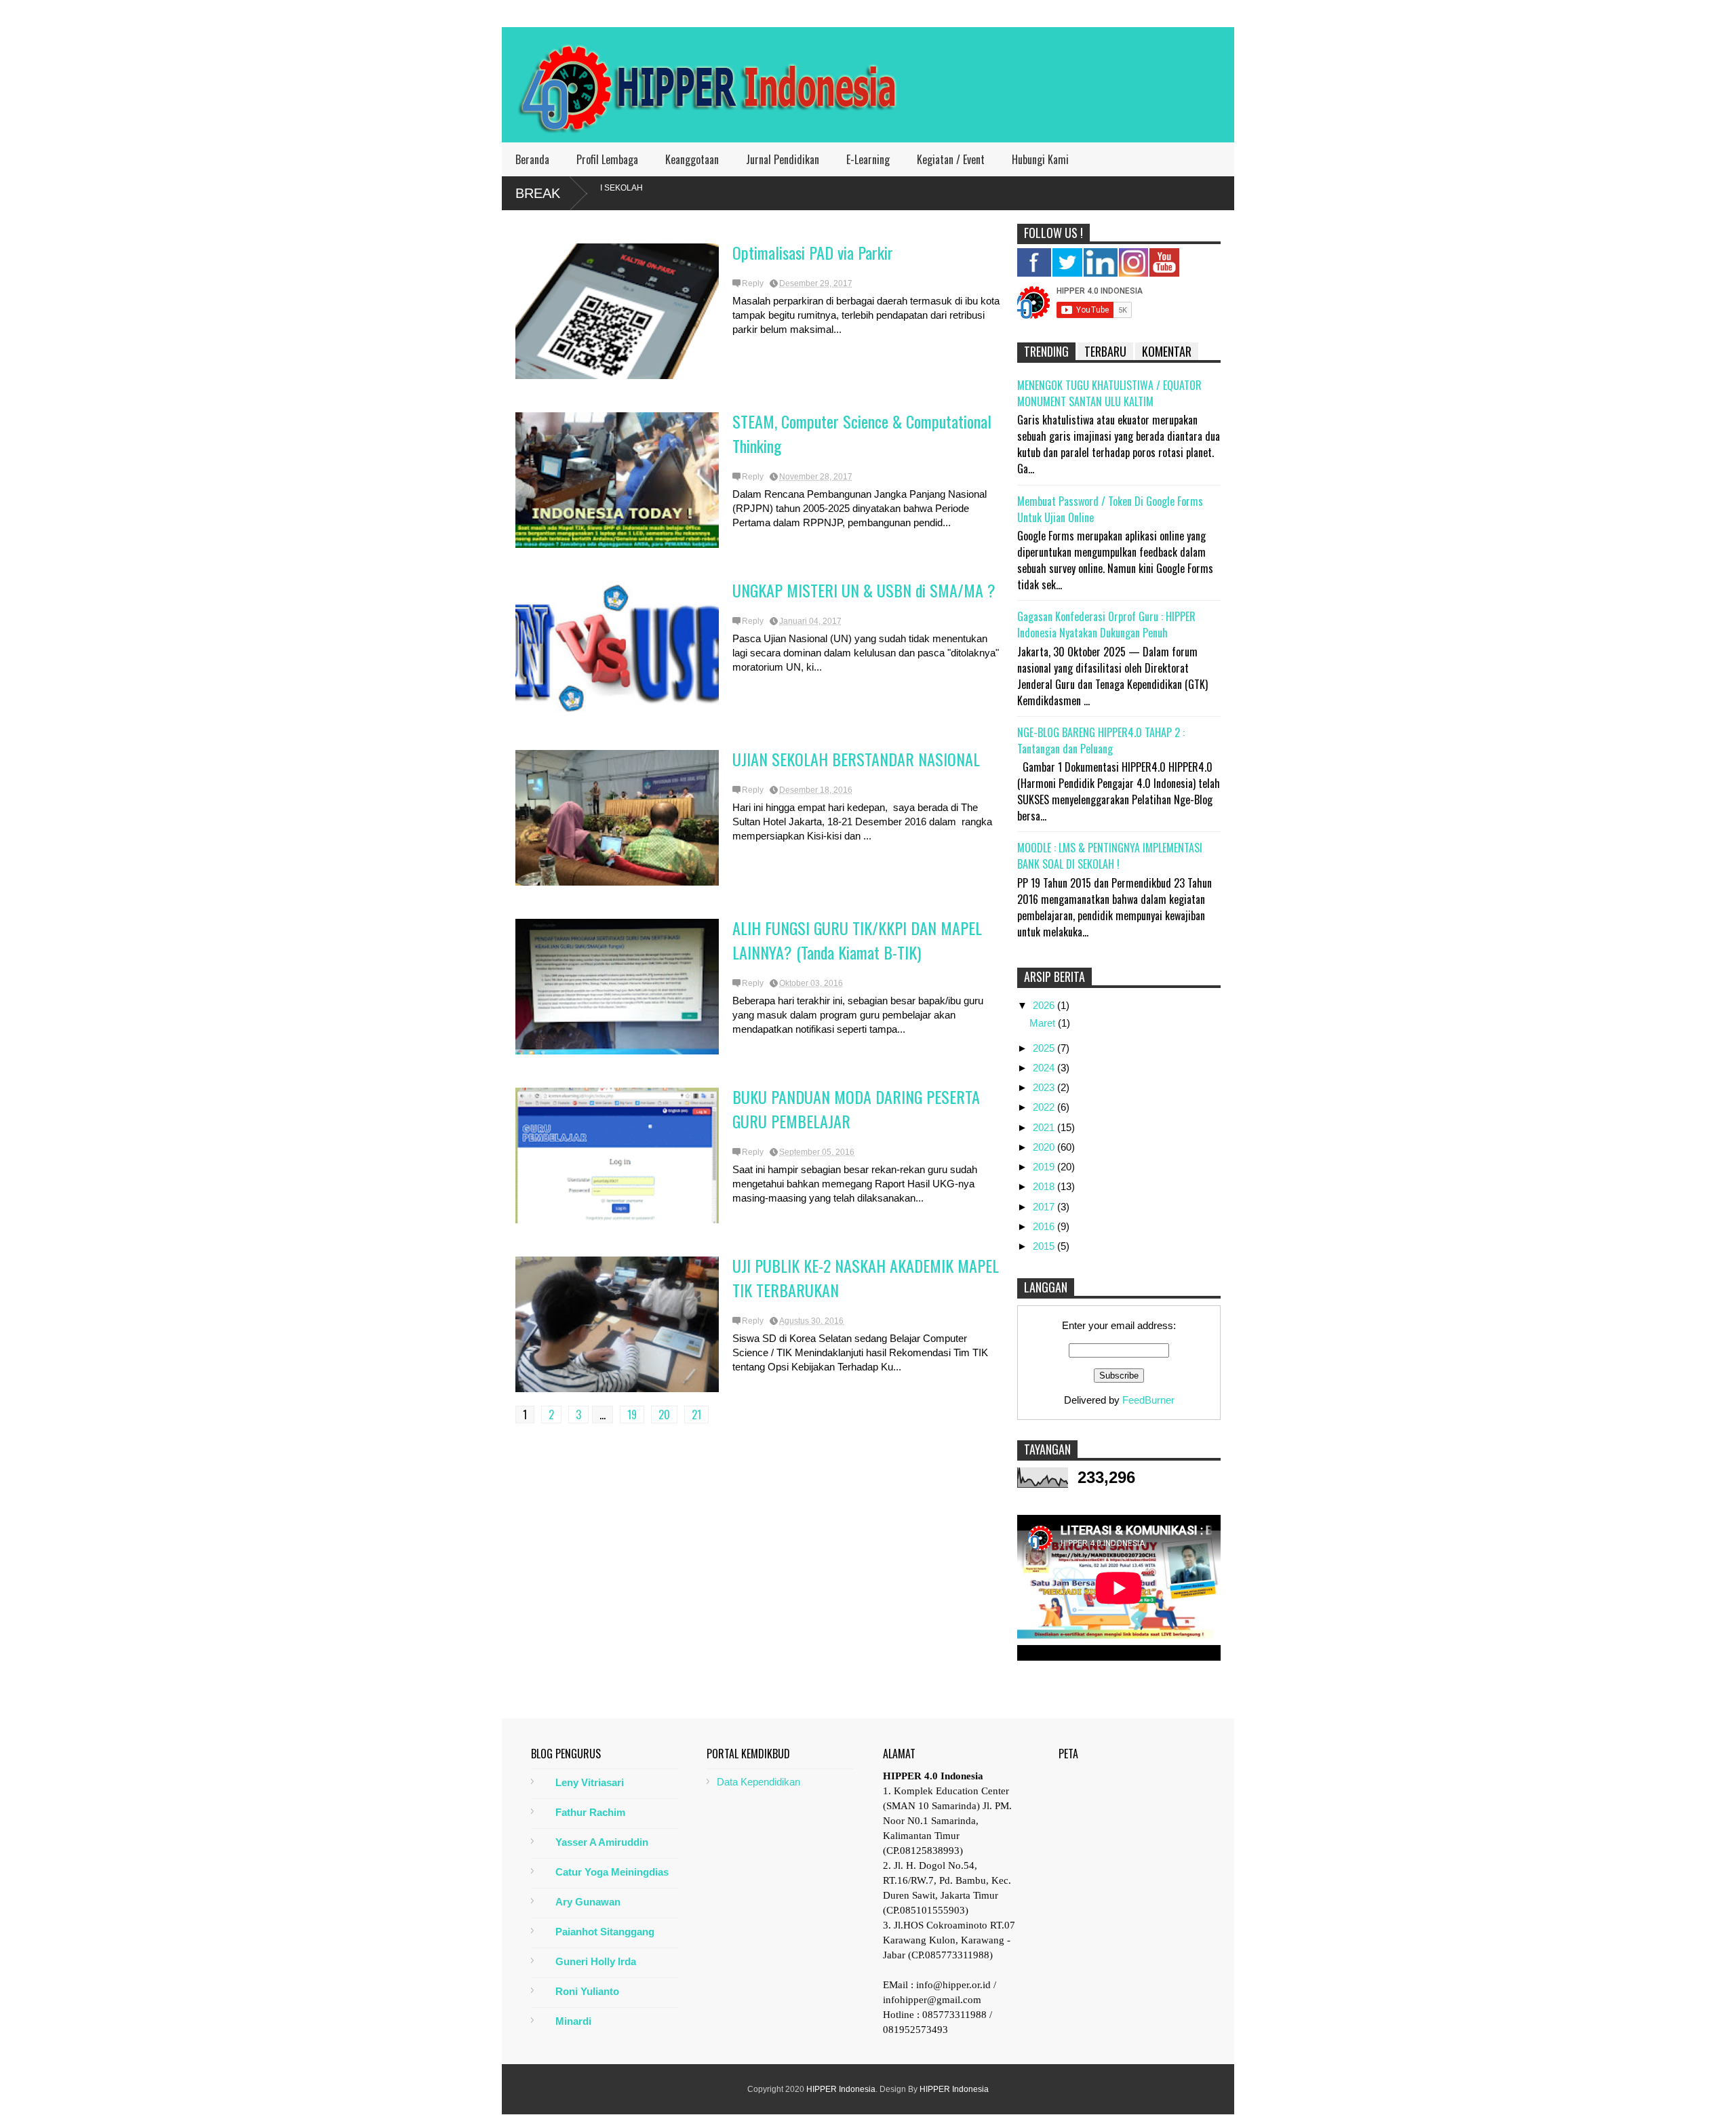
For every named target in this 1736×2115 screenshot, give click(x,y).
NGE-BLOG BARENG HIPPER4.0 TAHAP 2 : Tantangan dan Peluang (1101, 740)
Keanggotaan (692, 159)
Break (538, 193)
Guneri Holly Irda (596, 1961)
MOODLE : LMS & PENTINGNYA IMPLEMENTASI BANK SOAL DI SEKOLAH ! (1110, 856)
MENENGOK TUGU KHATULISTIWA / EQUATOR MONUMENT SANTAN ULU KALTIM (1109, 393)
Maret (1044, 1023)
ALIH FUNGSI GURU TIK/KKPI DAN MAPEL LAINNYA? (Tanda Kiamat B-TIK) (857, 940)
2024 (1045, 1068)
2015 (1045, 1246)
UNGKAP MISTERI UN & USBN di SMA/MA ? (864, 590)
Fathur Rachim (590, 1812)
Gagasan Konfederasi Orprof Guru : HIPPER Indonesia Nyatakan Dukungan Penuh (1106, 625)
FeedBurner (1148, 1400)
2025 (1045, 1048)
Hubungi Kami (1040, 159)
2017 (1045, 1207)
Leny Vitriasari (590, 1782)
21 (696, 1415)
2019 (1045, 1167)
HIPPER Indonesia (841, 2089)
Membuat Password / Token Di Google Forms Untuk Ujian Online (1110, 509)
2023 (1045, 1087)
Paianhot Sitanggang (605, 1932)
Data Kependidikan (758, 1782)
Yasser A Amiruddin (602, 1842)
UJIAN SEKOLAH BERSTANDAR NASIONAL (856, 759)
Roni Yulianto (587, 1991)
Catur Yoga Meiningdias (612, 1872)
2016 (1045, 1226)
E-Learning (868, 159)
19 (632, 1415)
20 (664, 1415)
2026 (1045, 1005)
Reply (753, 283)
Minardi (573, 2021)
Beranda (532, 159)
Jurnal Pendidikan (783, 159)
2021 (1045, 1127)
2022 (1045, 1107)
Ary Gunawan (588, 1902)
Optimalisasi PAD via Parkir (813, 252)
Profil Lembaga (607, 159)
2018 (1045, 1186)
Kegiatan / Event (951, 159)
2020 (1045, 1147)
